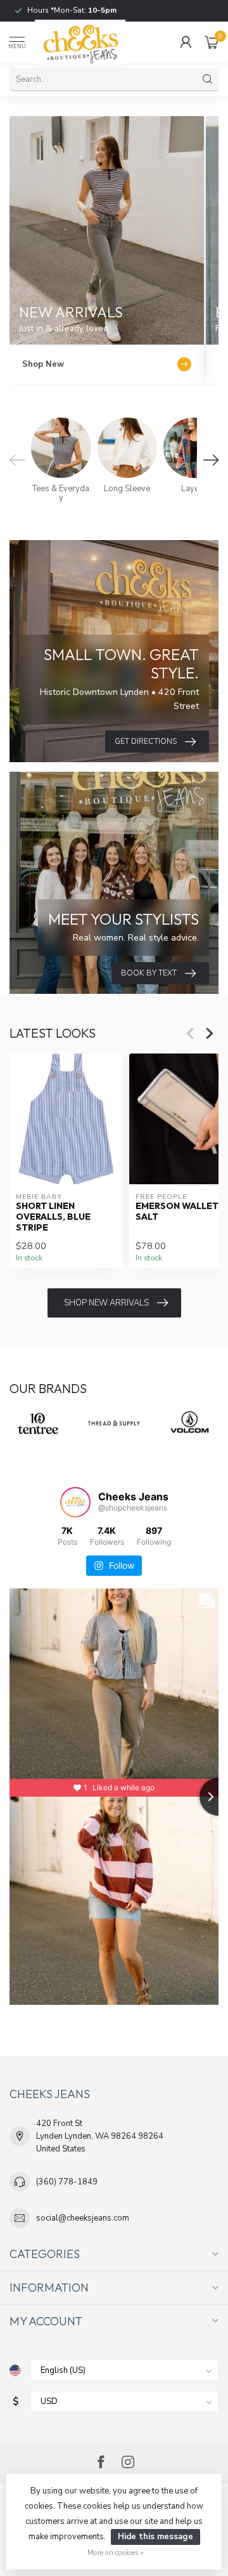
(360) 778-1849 (67, 2182)
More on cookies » (116, 2553)
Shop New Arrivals (106, 1303)
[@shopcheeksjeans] (75, 1502)
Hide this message (155, 2537)
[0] (212, 42)
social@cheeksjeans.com (83, 2218)
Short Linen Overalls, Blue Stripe (53, 1217)
